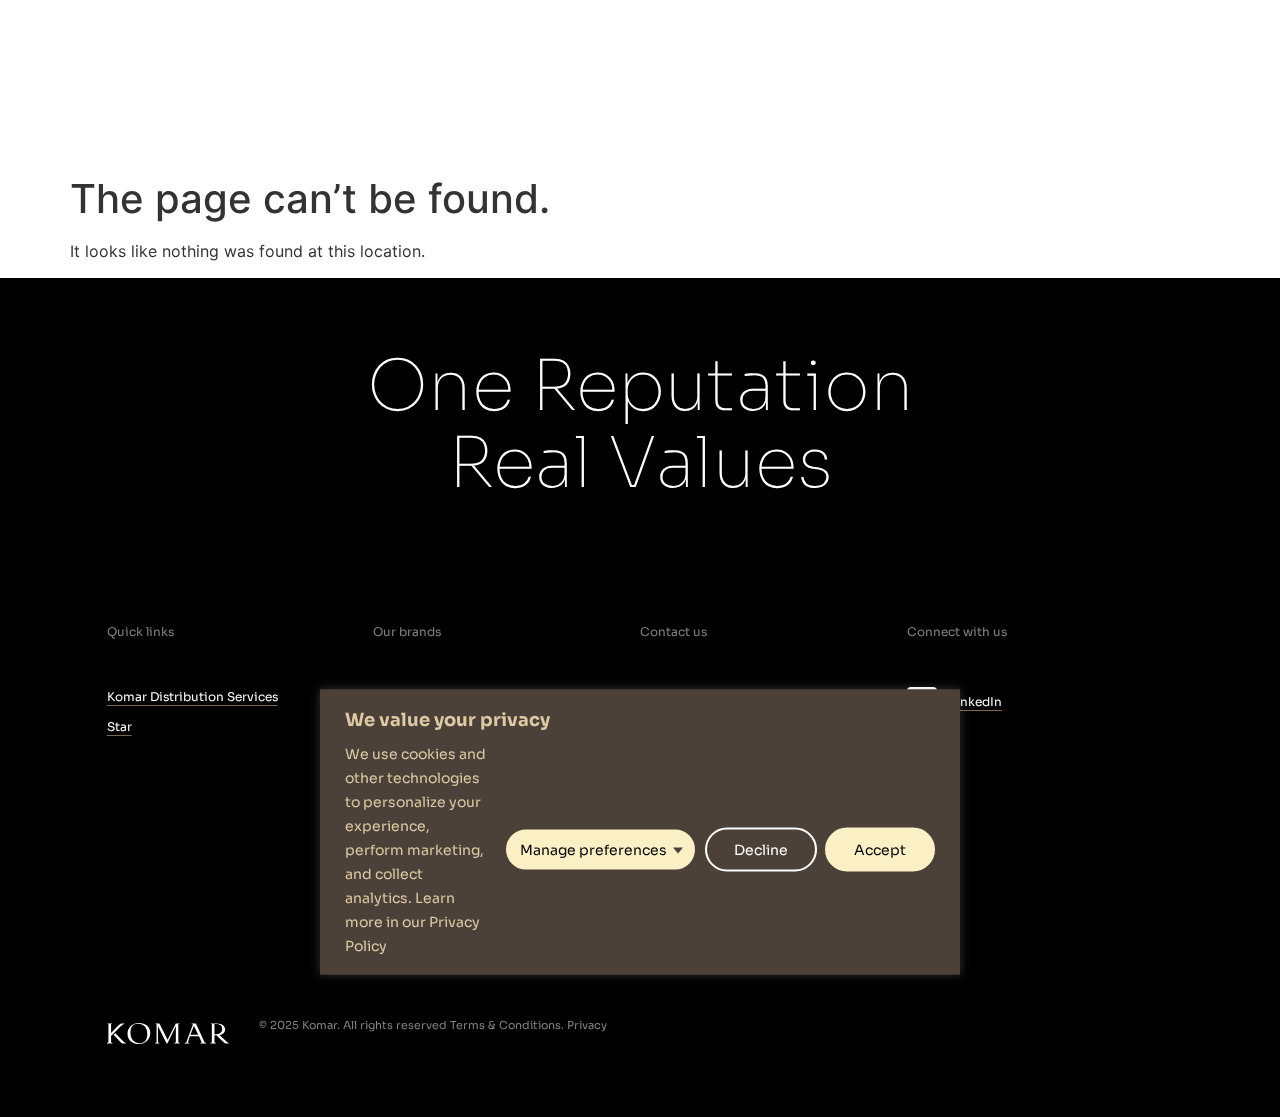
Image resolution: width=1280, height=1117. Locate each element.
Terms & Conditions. (507, 1025)
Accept (880, 849)
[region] (640, 832)
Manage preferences (593, 849)
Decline (761, 849)
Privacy (587, 1025)
